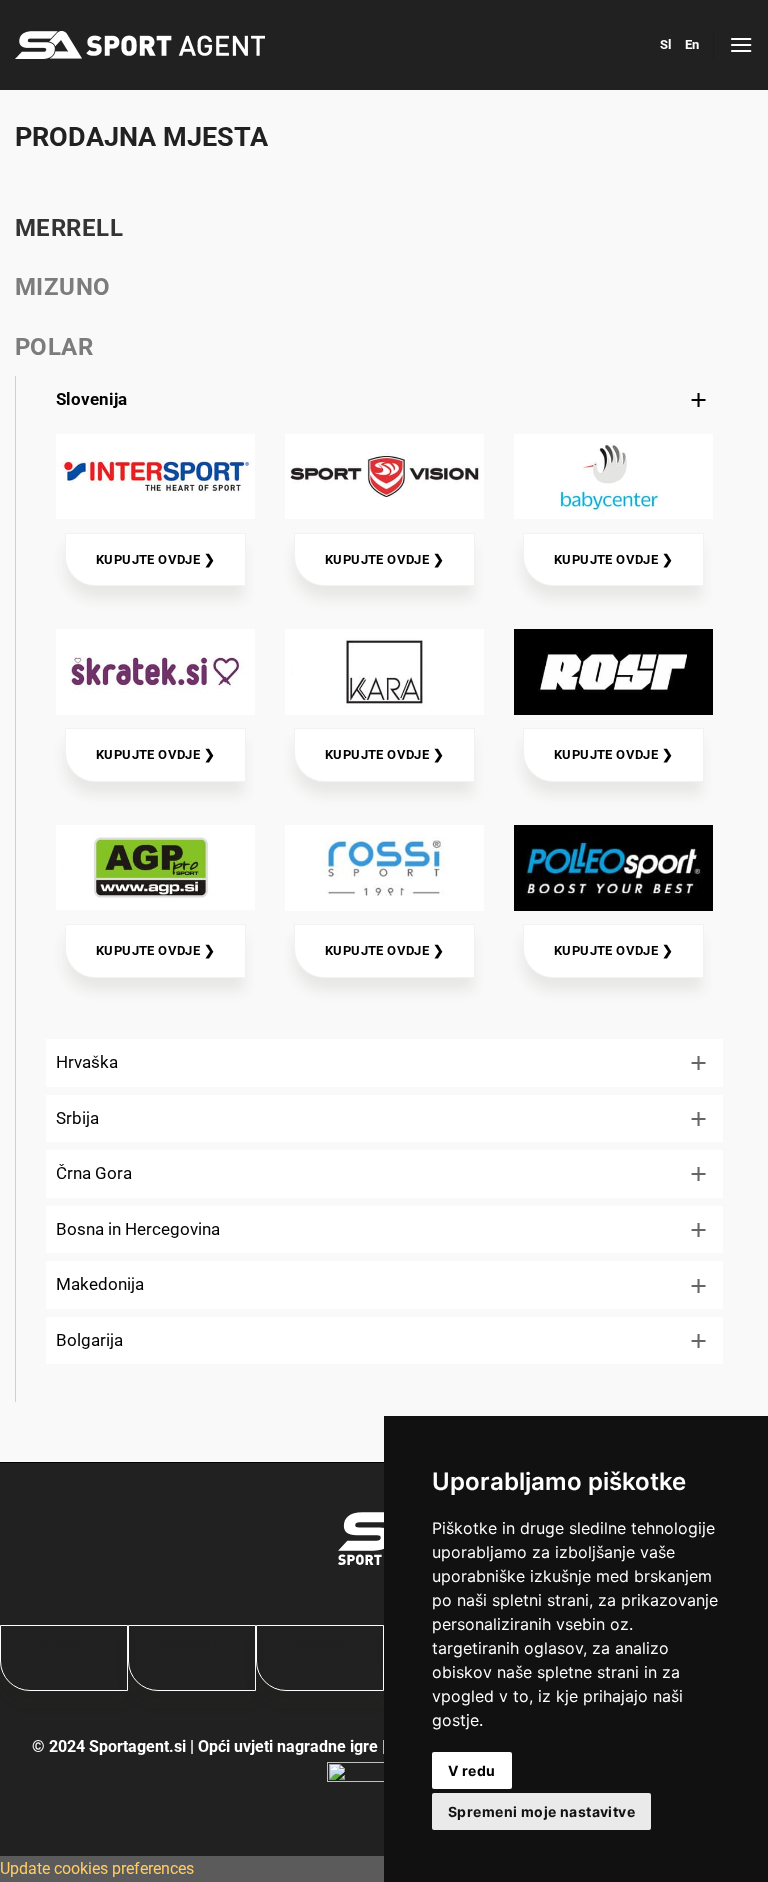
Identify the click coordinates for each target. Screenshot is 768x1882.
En (692, 44)
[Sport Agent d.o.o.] (140, 45)
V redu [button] (472, 1770)
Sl (665, 44)
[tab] (384, 228)
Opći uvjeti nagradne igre (288, 1746)
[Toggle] (699, 399)
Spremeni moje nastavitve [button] (541, 1811)
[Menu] (741, 44)
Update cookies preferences (97, 1868)
